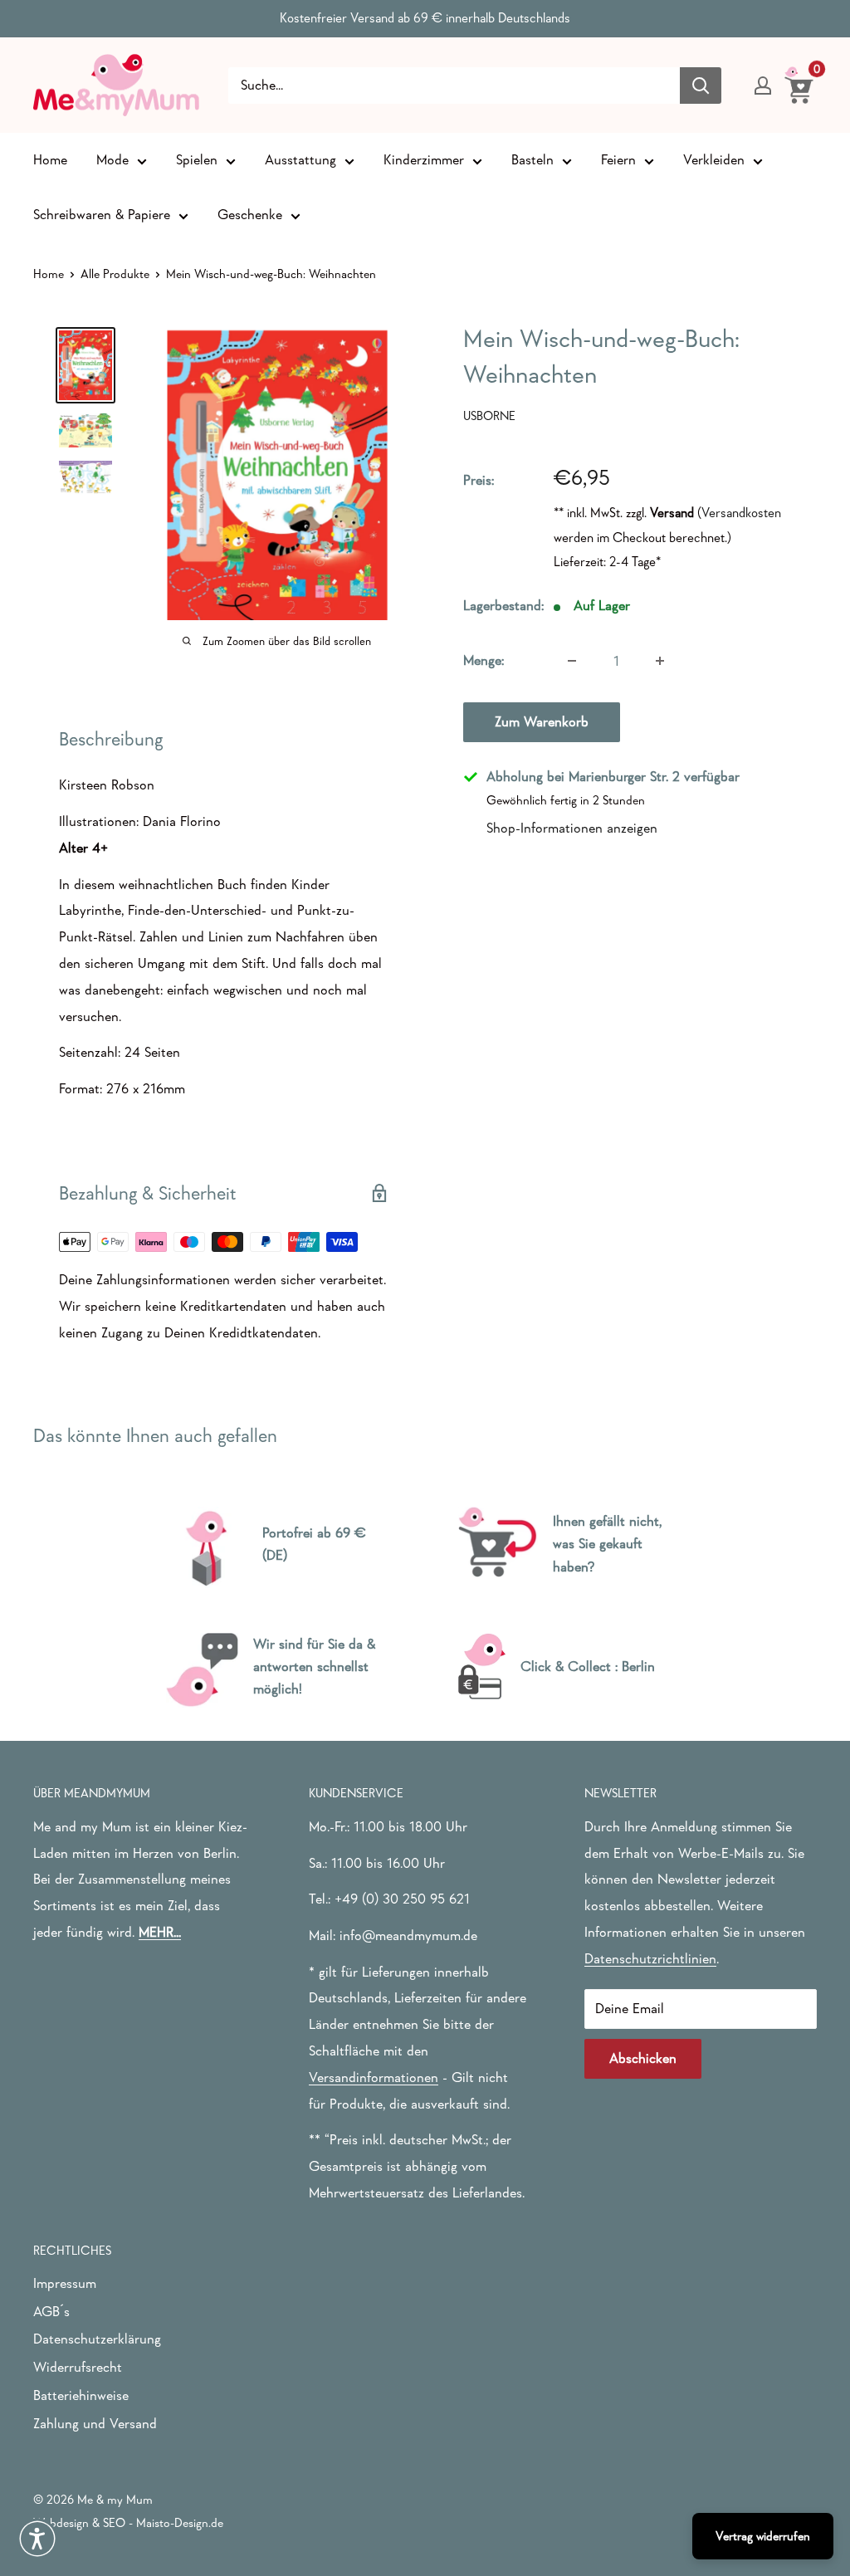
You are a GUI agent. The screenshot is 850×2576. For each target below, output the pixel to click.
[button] (37, 2539)
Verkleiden (714, 160)
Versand (672, 512)
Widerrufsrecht (78, 2367)
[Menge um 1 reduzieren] (572, 661)
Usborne (489, 415)
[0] (800, 85)
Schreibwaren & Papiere (102, 215)
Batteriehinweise (81, 2395)
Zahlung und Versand (95, 2424)
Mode (112, 160)
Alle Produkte (115, 274)
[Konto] (763, 86)
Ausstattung (300, 160)
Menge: (484, 660)
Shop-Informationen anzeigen (572, 828)
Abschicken (643, 2058)
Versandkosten (741, 512)
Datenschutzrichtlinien (650, 1959)
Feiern (618, 160)
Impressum (65, 2283)
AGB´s (51, 2312)
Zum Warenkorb (542, 722)
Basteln (532, 160)
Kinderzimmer (424, 160)
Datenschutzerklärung (97, 2339)
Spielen (197, 160)
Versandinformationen (374, 2077)
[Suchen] (701, 86)
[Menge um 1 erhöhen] (660, 661)
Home (50, 160)
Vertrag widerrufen (763, 2536)
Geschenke (250, 215)
